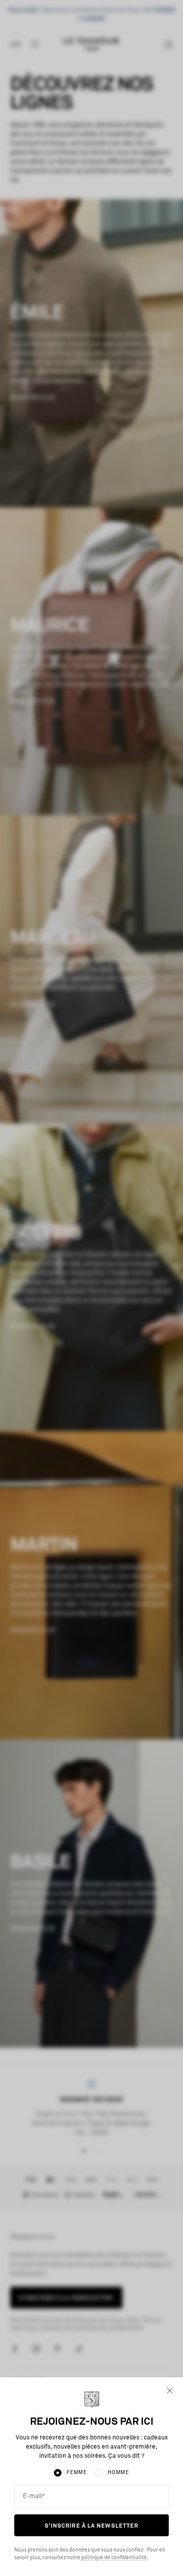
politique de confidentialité (114, 2558)
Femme (77, 2473)
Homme (118, 2473)
